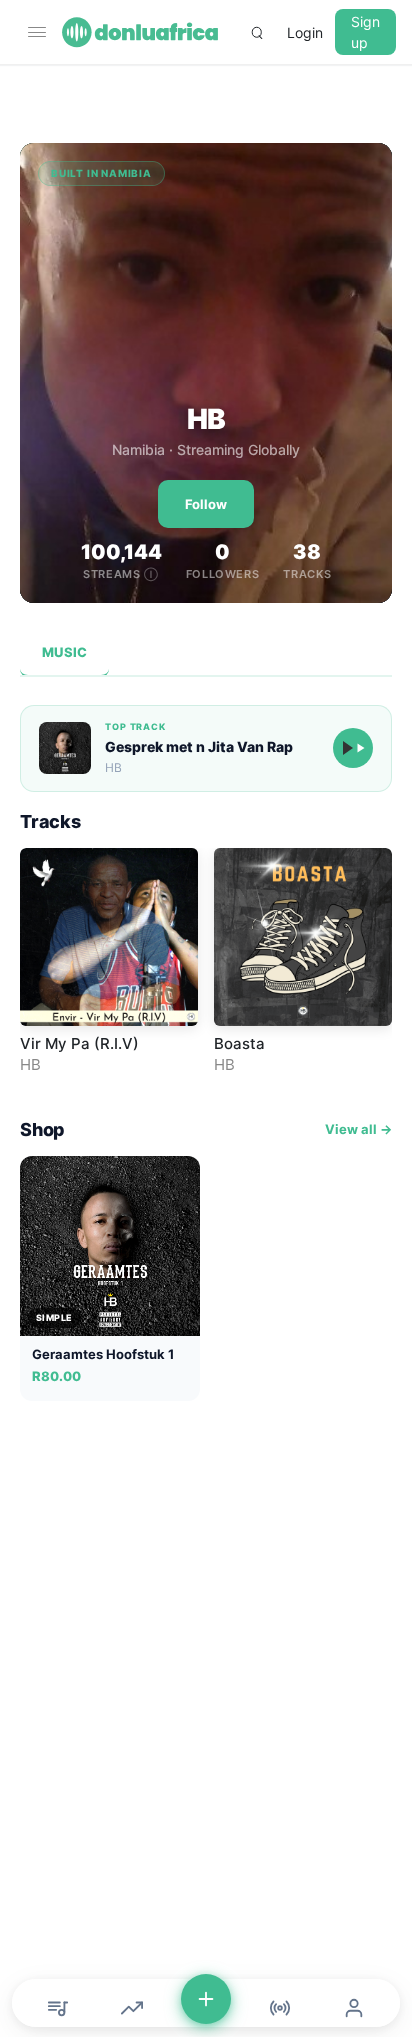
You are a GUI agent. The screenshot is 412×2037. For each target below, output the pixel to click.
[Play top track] (353, 748)
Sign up (365, 32)
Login (305, 32)
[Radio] (280, 2008)
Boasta (239, 1043)
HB (30, 1064)
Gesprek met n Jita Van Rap (199, 746)
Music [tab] (64, 652)
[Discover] (58, 2008)
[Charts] (132, 2008)
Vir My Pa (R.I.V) (79, 1043)
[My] (354, 2008)
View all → (358, 1129)
